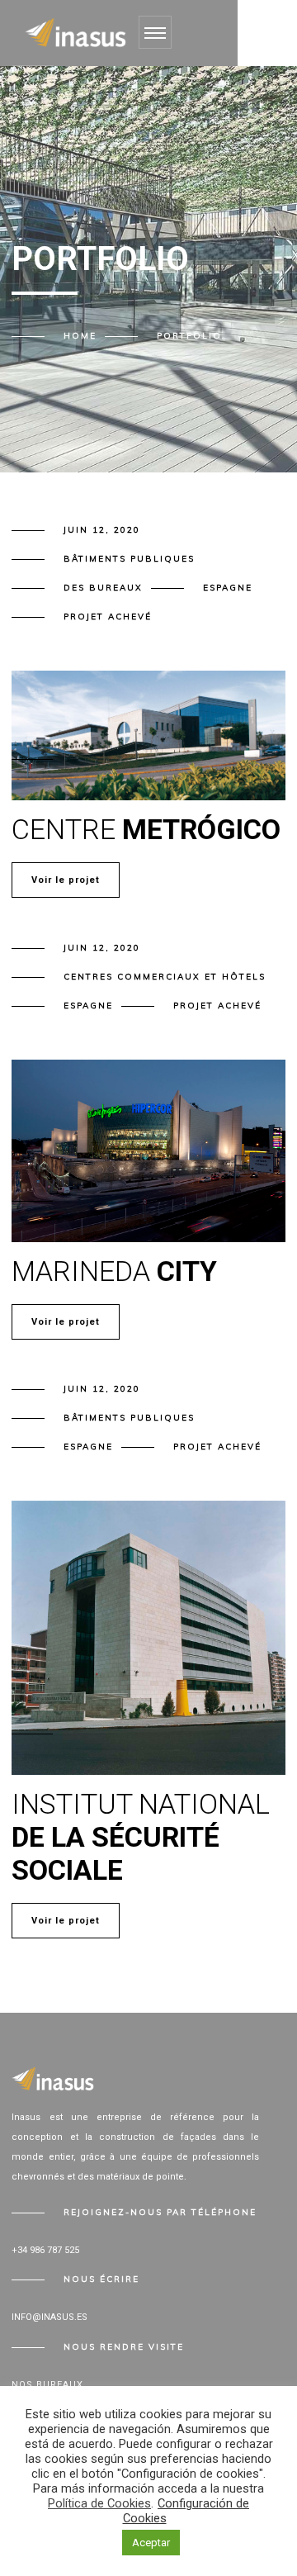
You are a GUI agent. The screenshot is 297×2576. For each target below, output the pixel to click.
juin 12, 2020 (102, 530)
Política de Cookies (99, 2503)
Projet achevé (108, 617)
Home (80, 336)
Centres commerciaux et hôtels (165, 977)
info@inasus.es (49, 2317)
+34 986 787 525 (45, 2250)
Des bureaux (103, 588)
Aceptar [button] (151, 2543)
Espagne (228, 588)
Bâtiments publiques (129, 559)
